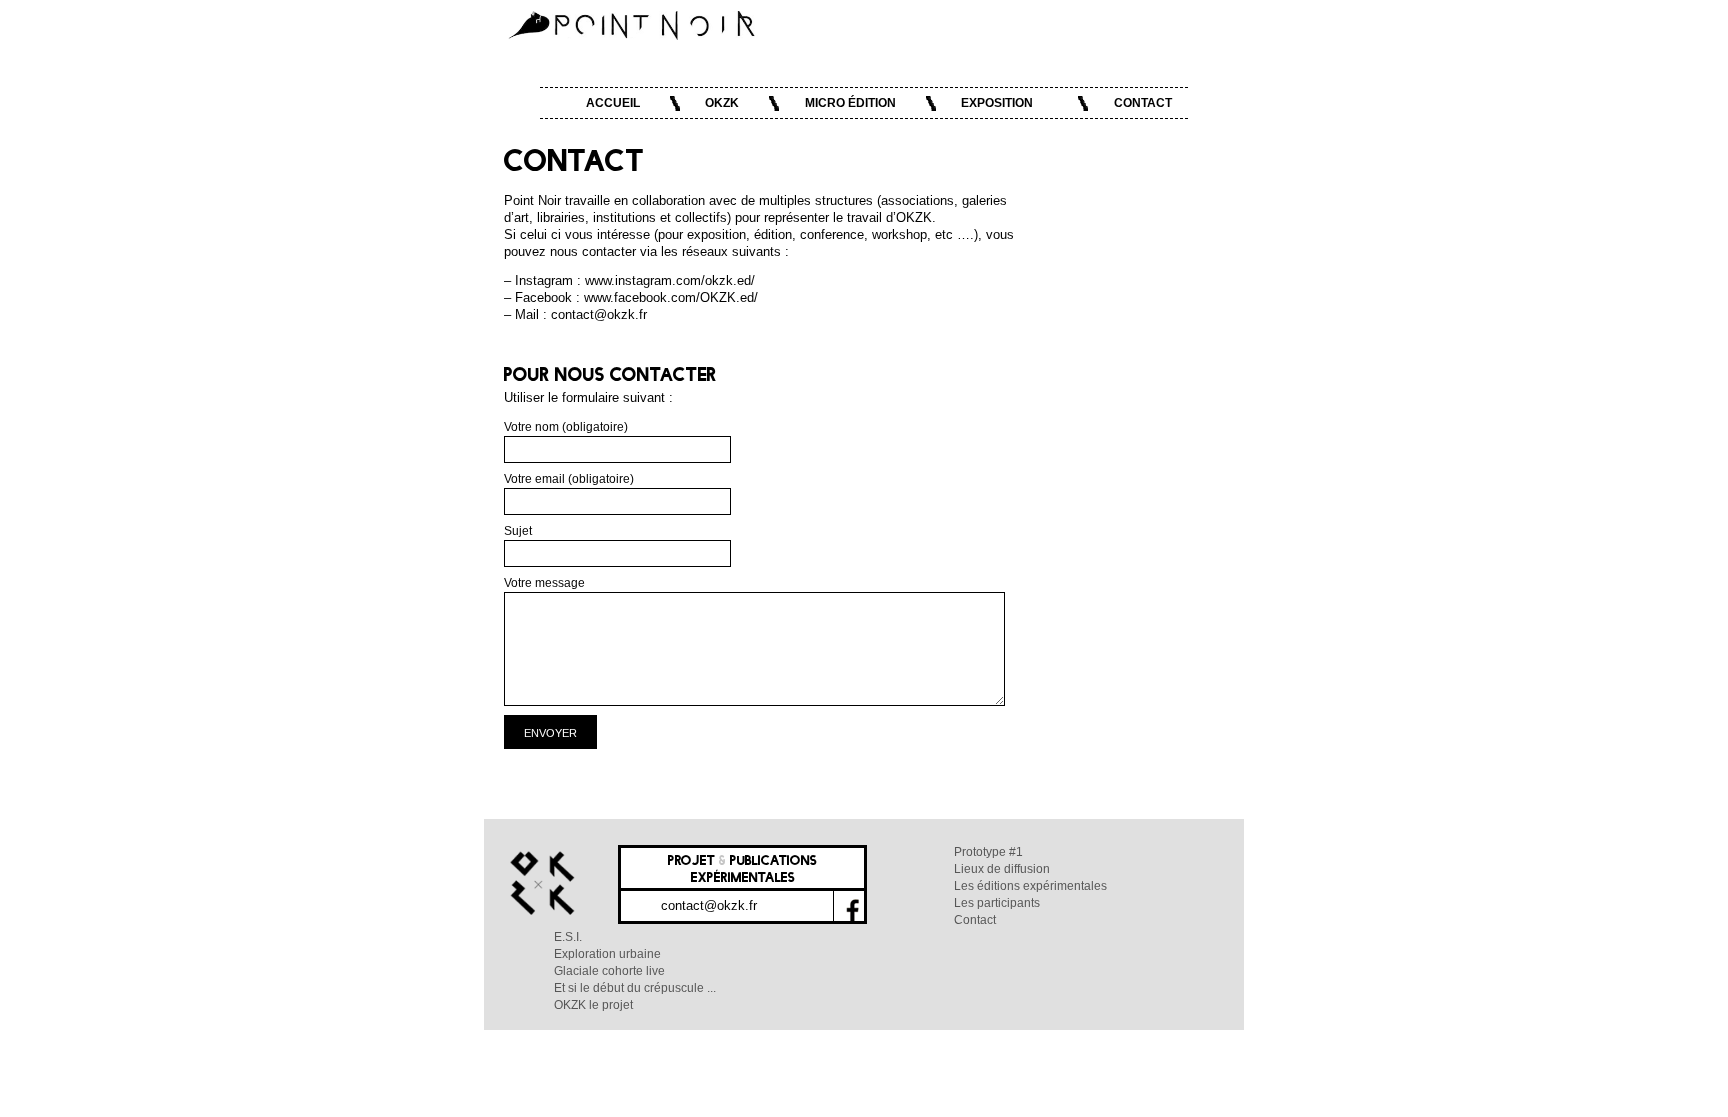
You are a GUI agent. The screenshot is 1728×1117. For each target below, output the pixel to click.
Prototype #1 (988, 852)
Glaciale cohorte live (609, 971)
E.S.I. (568, 937)
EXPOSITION (997, 103)
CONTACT (1143, 103)
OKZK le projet (593, 1005)
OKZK (722, 103)
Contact (975, 920)
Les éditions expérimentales (1030, 886)
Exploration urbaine (607, 954)
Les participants (997, 903)
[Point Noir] (632, 23)
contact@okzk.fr (709, 905)
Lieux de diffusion (1002, 869)
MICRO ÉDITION (850, 103)
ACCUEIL (613, 103)
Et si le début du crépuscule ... (635, 988)
